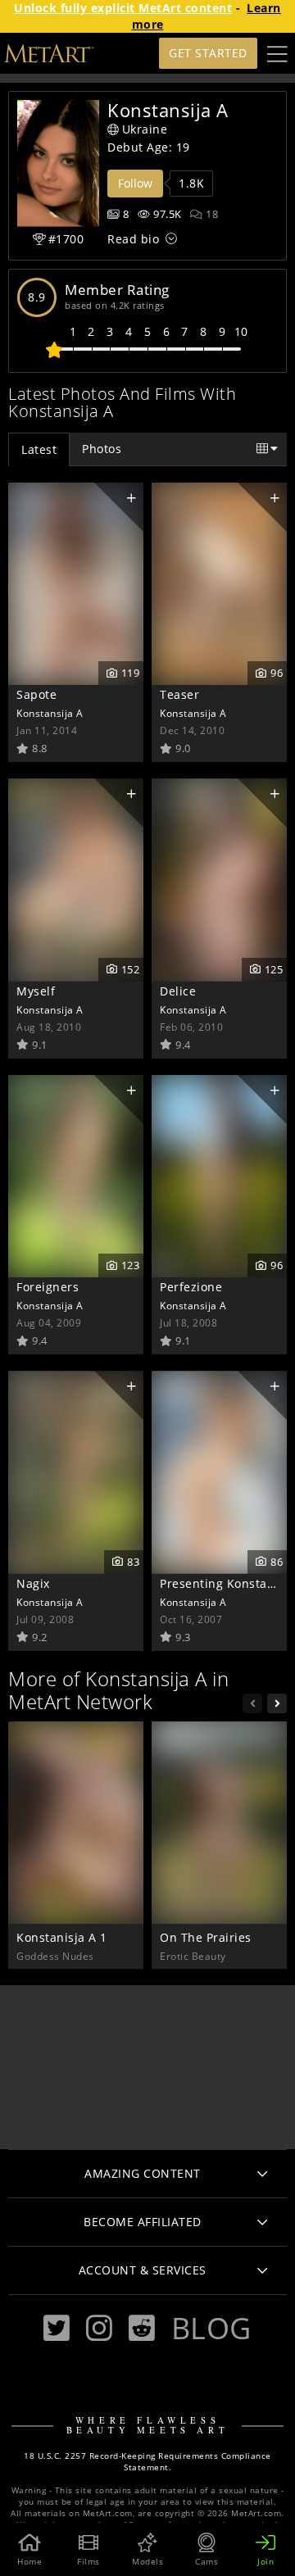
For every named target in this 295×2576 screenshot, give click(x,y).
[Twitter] (57, 2328)
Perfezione (191, 1287)
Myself (36, 991)
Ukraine (145, 129)
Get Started (208, 53)
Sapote (36, 694)
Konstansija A (50, 713)
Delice (178, 991)
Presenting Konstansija (227, 1583)
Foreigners (48, 1287)
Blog (211, 2328)
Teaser (179, 694)
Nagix (33, 1583)
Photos (102, 449)
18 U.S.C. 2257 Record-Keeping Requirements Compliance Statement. (147, 2462)
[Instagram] (99, 2328)
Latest (39, 449)
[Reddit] (142, 2328)
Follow (135, 183)
